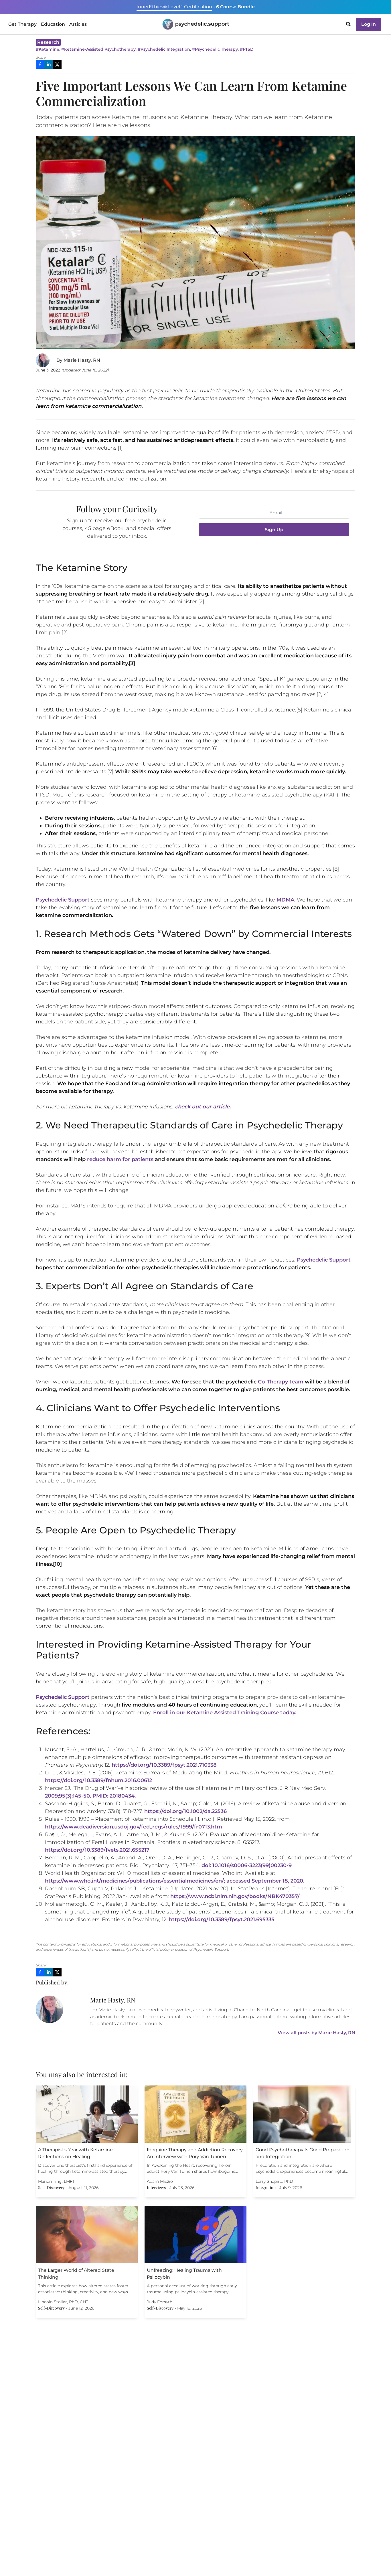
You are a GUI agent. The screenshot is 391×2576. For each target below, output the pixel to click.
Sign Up (274, 530)
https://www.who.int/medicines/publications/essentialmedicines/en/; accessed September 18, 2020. (175, 1881)
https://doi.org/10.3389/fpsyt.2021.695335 (222, 1919)
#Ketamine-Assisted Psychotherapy (98, 49)
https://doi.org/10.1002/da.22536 (185, 1811)
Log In (369, 24)
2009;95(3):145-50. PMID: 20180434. (90, 1796)
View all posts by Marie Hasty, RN (316, 2033)
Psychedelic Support (63, 900)
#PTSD (247, 49)
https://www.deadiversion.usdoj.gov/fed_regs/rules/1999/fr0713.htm (134, 1827)
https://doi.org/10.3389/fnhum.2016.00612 (98, 1780)
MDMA (285, 900)
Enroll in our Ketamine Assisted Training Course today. (225, 1713)
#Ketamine (48, 49)
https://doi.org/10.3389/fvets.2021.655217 (97, 1850)
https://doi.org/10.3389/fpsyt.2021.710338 (163, 1765)
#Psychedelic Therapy (215, 49)
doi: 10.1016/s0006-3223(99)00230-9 (247, 1865)
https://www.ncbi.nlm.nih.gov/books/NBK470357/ (235, 1896)
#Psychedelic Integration (164, 49)
